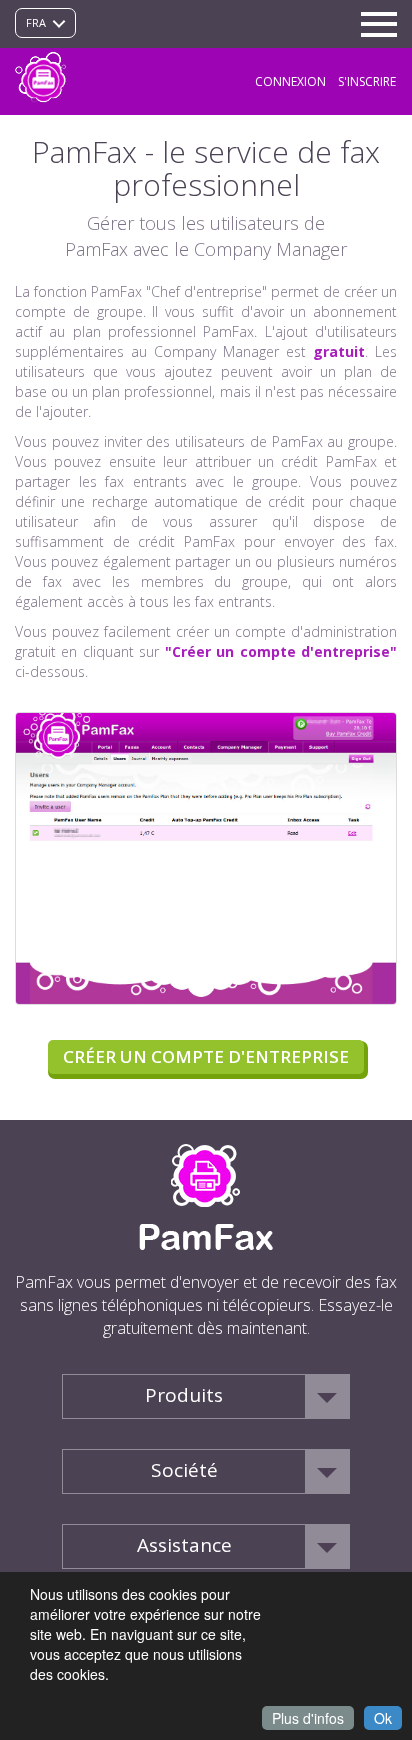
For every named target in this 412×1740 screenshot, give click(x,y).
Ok (383, 1718)
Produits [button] (184, 1395)
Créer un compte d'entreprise (206, 1056)
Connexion (290, 81)
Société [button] (184, 1470)
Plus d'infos (308, 1718)
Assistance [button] (184, 1545)
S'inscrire (367, 81)
